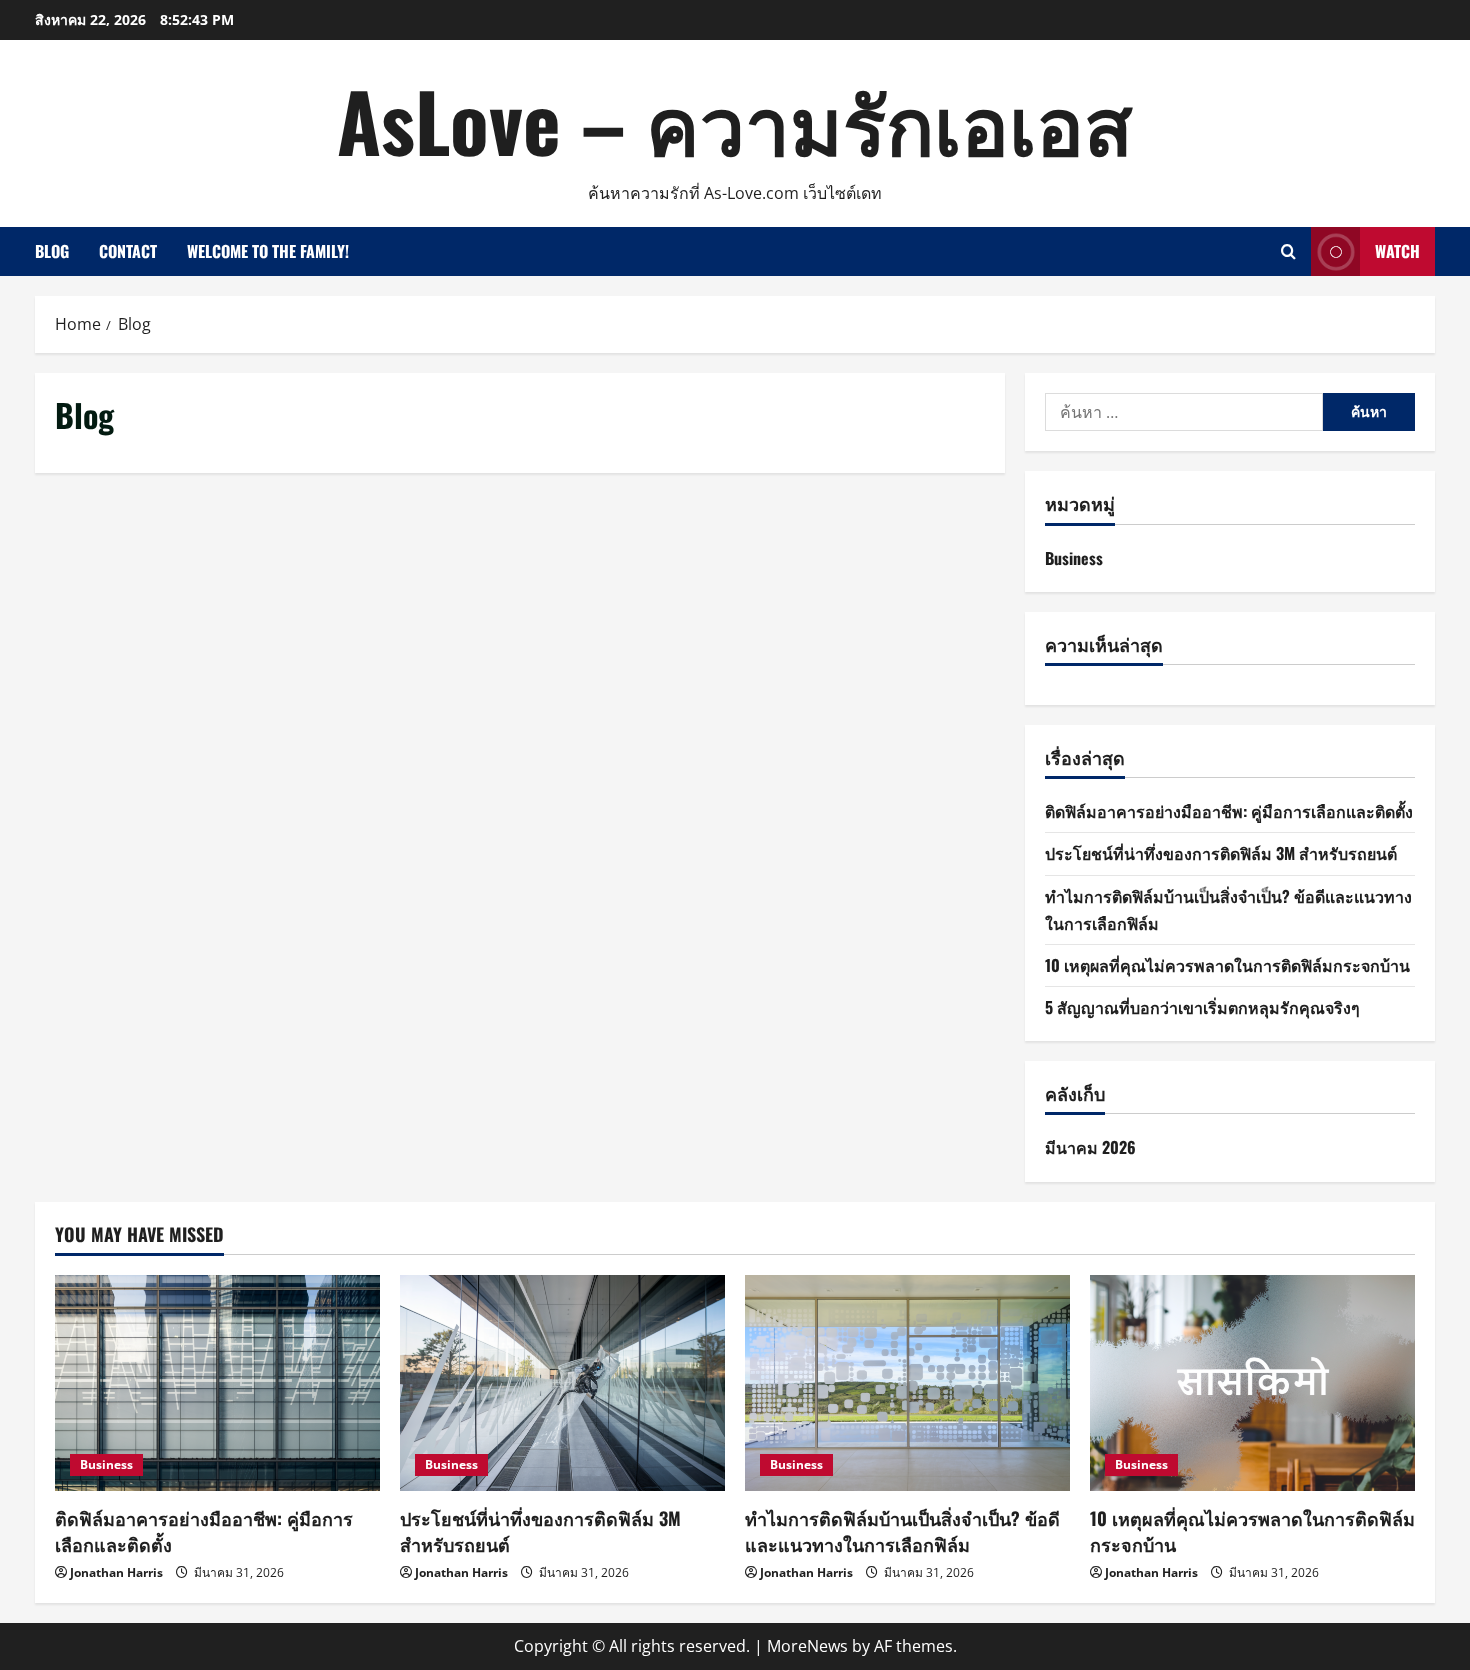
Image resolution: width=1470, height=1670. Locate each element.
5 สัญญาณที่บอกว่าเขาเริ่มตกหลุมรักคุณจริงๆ (1202, 1007)
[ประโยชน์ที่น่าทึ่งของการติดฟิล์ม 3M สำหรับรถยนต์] (562, 1383)
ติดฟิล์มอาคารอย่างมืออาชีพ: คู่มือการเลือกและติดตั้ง (1229, 811)
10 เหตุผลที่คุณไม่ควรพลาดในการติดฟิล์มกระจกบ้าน (1227, 965)
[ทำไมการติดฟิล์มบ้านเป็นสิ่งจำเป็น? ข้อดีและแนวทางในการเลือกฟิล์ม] (907, 1383)
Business (1074, 558)
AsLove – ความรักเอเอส (735, 120)
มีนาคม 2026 (1090, 1147)
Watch (1397, 251)
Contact (128, 251)
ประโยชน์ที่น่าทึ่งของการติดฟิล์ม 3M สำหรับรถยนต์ (1221, 853)
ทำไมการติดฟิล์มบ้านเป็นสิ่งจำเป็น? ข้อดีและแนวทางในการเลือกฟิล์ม (902, 1530)
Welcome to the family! (268, 251)
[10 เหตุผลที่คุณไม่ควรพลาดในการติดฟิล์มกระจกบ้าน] (1252, 1383)
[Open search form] (1288, 251)
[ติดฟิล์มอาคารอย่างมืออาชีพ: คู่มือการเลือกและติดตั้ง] (217, 1383)
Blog (52, 251)
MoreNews (807, 1646)
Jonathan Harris (116, 1572)
